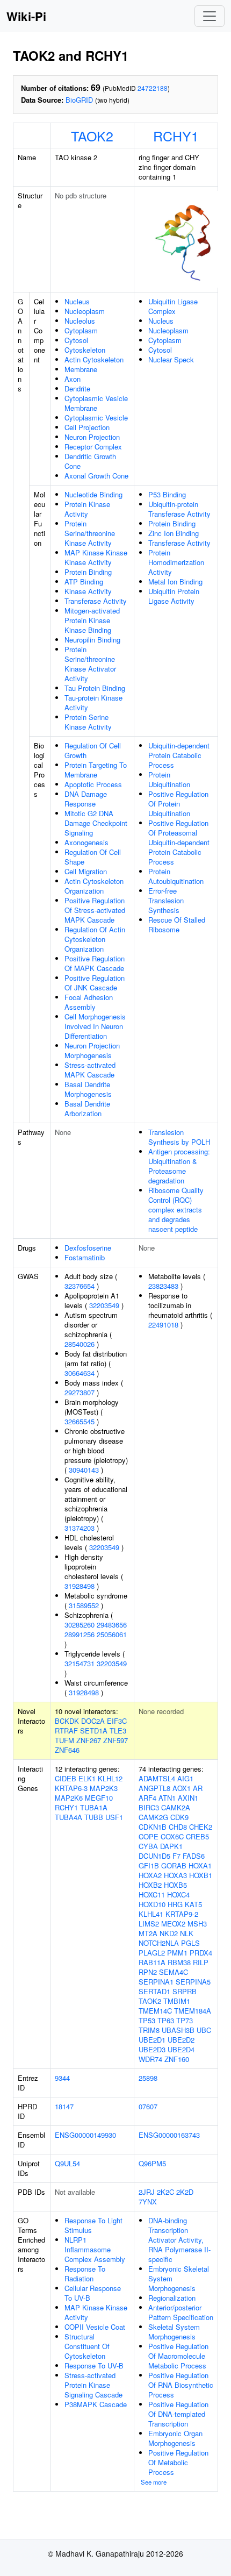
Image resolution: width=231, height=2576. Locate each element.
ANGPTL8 (154, 1788)
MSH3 (197, 1924)
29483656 (112, 1625)
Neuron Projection (92, 437)
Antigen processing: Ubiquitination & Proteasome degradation (179, 1166)
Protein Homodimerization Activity (176, 562)
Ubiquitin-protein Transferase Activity (179, 509)
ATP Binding (84, 581)
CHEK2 (201, 1827)
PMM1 (177, 1953)
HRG (175, 1904)
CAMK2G (153, 1817)
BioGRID (79, 100)
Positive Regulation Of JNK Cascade (95, 983)
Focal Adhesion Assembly (89, 1002)
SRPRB (185, 1991)
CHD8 (178, 1827)
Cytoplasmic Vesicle (96, 418)
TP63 (166, 2020)
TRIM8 (149, 2030)
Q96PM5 (152, 2163)
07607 (148, 2106)
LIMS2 (149, 1924)
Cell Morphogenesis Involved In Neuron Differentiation (95, 1026)
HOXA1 (200, 1865)
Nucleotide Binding (93, 494)
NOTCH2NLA (159, 1943)
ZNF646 (67, 1750)
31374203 (80, 1528)
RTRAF (66, 1731)
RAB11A (152, 1962)
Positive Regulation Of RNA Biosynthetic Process (181, 2385)
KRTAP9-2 (182, 1914)
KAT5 (193, 1904)
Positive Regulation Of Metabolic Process (178, 2462)
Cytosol (76, 340)
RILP (201, 1962)
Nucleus (77, 301)
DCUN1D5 (154, 1856)
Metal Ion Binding (175, 581)
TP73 (185, 2020)
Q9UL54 (67, 2163)
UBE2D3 (152, 2049)
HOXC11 (152, 1894)
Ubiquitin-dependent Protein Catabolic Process (179, 755)
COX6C (172, 1836)
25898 (148, 2078)
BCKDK (67, 1721)
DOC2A (93, 1721)
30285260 (80, 1625)
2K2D (185, 2192)
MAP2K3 (104, 1788)
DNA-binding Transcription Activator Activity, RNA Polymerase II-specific (179, 2240)
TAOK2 (92, 135)
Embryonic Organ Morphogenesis (175, 2438)
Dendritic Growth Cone (90, 461)
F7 (176, 1856)
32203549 (104, 1305)
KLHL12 (110, 1778)
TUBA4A (68, 1817)
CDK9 (179, 1817)
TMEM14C (155, 2011)
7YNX (148, 2202)
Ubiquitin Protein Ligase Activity (174, 596)
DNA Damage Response (86, 799)
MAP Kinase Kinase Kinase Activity (96, 557)
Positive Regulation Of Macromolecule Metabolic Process (178, 2356)
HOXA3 (175, 1875)
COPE (149, 1836)
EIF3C (117, 1721)
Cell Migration (86, 871)
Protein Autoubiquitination (176, 876)
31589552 (84, 1605)
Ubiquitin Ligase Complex (173, 306)
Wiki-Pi (26, 16)
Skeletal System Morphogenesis (174, 2332)
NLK (187, 1933)
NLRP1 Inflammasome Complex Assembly (95, 2249)
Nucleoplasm (85, 311)
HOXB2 (150, 1885)
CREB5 (197, 1836)
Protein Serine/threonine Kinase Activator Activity (90, 664)
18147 (64, 2106)
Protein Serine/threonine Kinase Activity (90, 533)
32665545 (80, 1421)
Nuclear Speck (171, 359)
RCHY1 (176, 135)
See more (154, 2482)
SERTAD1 (154, 1991)
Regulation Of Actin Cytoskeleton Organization (95, 939)
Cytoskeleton (85, 350)
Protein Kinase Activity (87, 509)
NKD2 (169, 1933)
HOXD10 (152, 1904)
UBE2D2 (181, 2040)
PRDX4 (201, 1953)
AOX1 (182, 1788)
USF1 (114, 1817)
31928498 (80, 1586)
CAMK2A (176, 1807)
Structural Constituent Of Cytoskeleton (87, 2346)
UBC (204, 2030)
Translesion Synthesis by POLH (179, 1137)
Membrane (81, 369)
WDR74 (150, 2059)
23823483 (163, 1286)
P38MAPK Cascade (96, 2404)
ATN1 (167, 1798)
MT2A (148, 1933)
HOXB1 (201, 1875)
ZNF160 (177, 2059)
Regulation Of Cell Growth (93, 750)
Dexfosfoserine (88, 1248)
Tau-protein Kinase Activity (93, 702)
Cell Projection (87, 427)
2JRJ (147, 2192)
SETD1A (94, 1731)
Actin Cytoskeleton (94, 359)
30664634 (80, 1373)
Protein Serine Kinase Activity (88, 722)
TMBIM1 (177, 2001)
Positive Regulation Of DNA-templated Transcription (178, 2414)
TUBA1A (94, 1807)
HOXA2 (150, 1875)
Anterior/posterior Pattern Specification (181, 2312)
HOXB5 (175, 1885)
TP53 (147, 2020)
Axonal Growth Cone (96, 476)
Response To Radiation (85, 2274)
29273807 (80, 1392)
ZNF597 (115, 1740)
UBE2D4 (181, 2049)
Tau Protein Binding (95, 688)
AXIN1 (188, 1798)
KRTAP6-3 (71, 1788)
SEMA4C (174, 1972)
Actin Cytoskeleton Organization (94, 886)
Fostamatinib (85, 1257)
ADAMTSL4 (157, 1778)
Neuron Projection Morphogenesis (92, 1050)
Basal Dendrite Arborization (87, 1108)
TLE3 (118, 1731)
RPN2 (148, 1972)
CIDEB (66, 1778)
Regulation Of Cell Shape (93, 857)
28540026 (80, 1344)
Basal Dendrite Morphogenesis (88, 1089)
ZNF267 (89, 1740)
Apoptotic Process (93, 784)
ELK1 (87, 1778)
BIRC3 (149, 1807)
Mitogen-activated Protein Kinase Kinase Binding (92, 620)
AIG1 (185, 1778)
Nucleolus (80, 321)
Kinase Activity (88, 591)
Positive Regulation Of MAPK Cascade (95, 963)
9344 (62, 2078)
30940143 (84, 1470)
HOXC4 (178, 1894)
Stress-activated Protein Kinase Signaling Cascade (93, 2385)
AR (198, 1788)
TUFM (64, 1740)
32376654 (80, 1286)
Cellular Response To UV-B (93, 2293)
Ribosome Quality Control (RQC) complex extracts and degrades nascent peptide (176, 1209)
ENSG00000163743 (169, 2135)
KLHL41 (151, 1914)
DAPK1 (171, 1846)
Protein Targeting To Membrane (96, 770)
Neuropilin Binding (92, 640)
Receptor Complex (93, 447)
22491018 (163, 1325)
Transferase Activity (96, 601)
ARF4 (147, 1798)
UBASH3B (178, 2030)
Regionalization (172, 2298)
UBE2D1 (152, 2040)
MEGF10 (99, 1798)
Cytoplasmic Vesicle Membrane (96, 403)
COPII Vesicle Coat (95, 2327)
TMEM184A (193, 2011)
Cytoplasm (81, 330)
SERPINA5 (193, 1982)
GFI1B (149, 1865)
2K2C (165, 2192)
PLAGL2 (152, 1953)
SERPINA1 (156, 1982)
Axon (73, 379)
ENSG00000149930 (85, 2135)
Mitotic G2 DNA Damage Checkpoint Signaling (96, 823)
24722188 (153, 88)
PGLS (190, 1943)
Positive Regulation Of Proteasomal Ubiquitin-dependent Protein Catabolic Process (179, 842)
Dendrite (77, 388)
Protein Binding (88, 572)
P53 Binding (167, 494)
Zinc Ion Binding (174, 533)
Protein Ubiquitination (169, 779)
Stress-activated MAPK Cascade (90, 1070)
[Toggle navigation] (210, 16)
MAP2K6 (69, 1798)
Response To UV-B (94, 2366)
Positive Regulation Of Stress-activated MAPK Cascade (95, 910)
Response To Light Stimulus (93, 2225)
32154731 (80, 1663)
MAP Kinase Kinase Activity (96, 2312)
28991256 (80, 1634)
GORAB (174, 1865)
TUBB (94, 1817)
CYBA (148, 1846)
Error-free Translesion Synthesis (166, 900)
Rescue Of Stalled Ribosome (177, 925)
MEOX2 (173, 1924)
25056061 (112, 1634)
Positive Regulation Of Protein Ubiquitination (178, 804)
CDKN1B (153, 1827)
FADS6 (194, 1856)
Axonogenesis (86, 842)
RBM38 (179, 1962)
